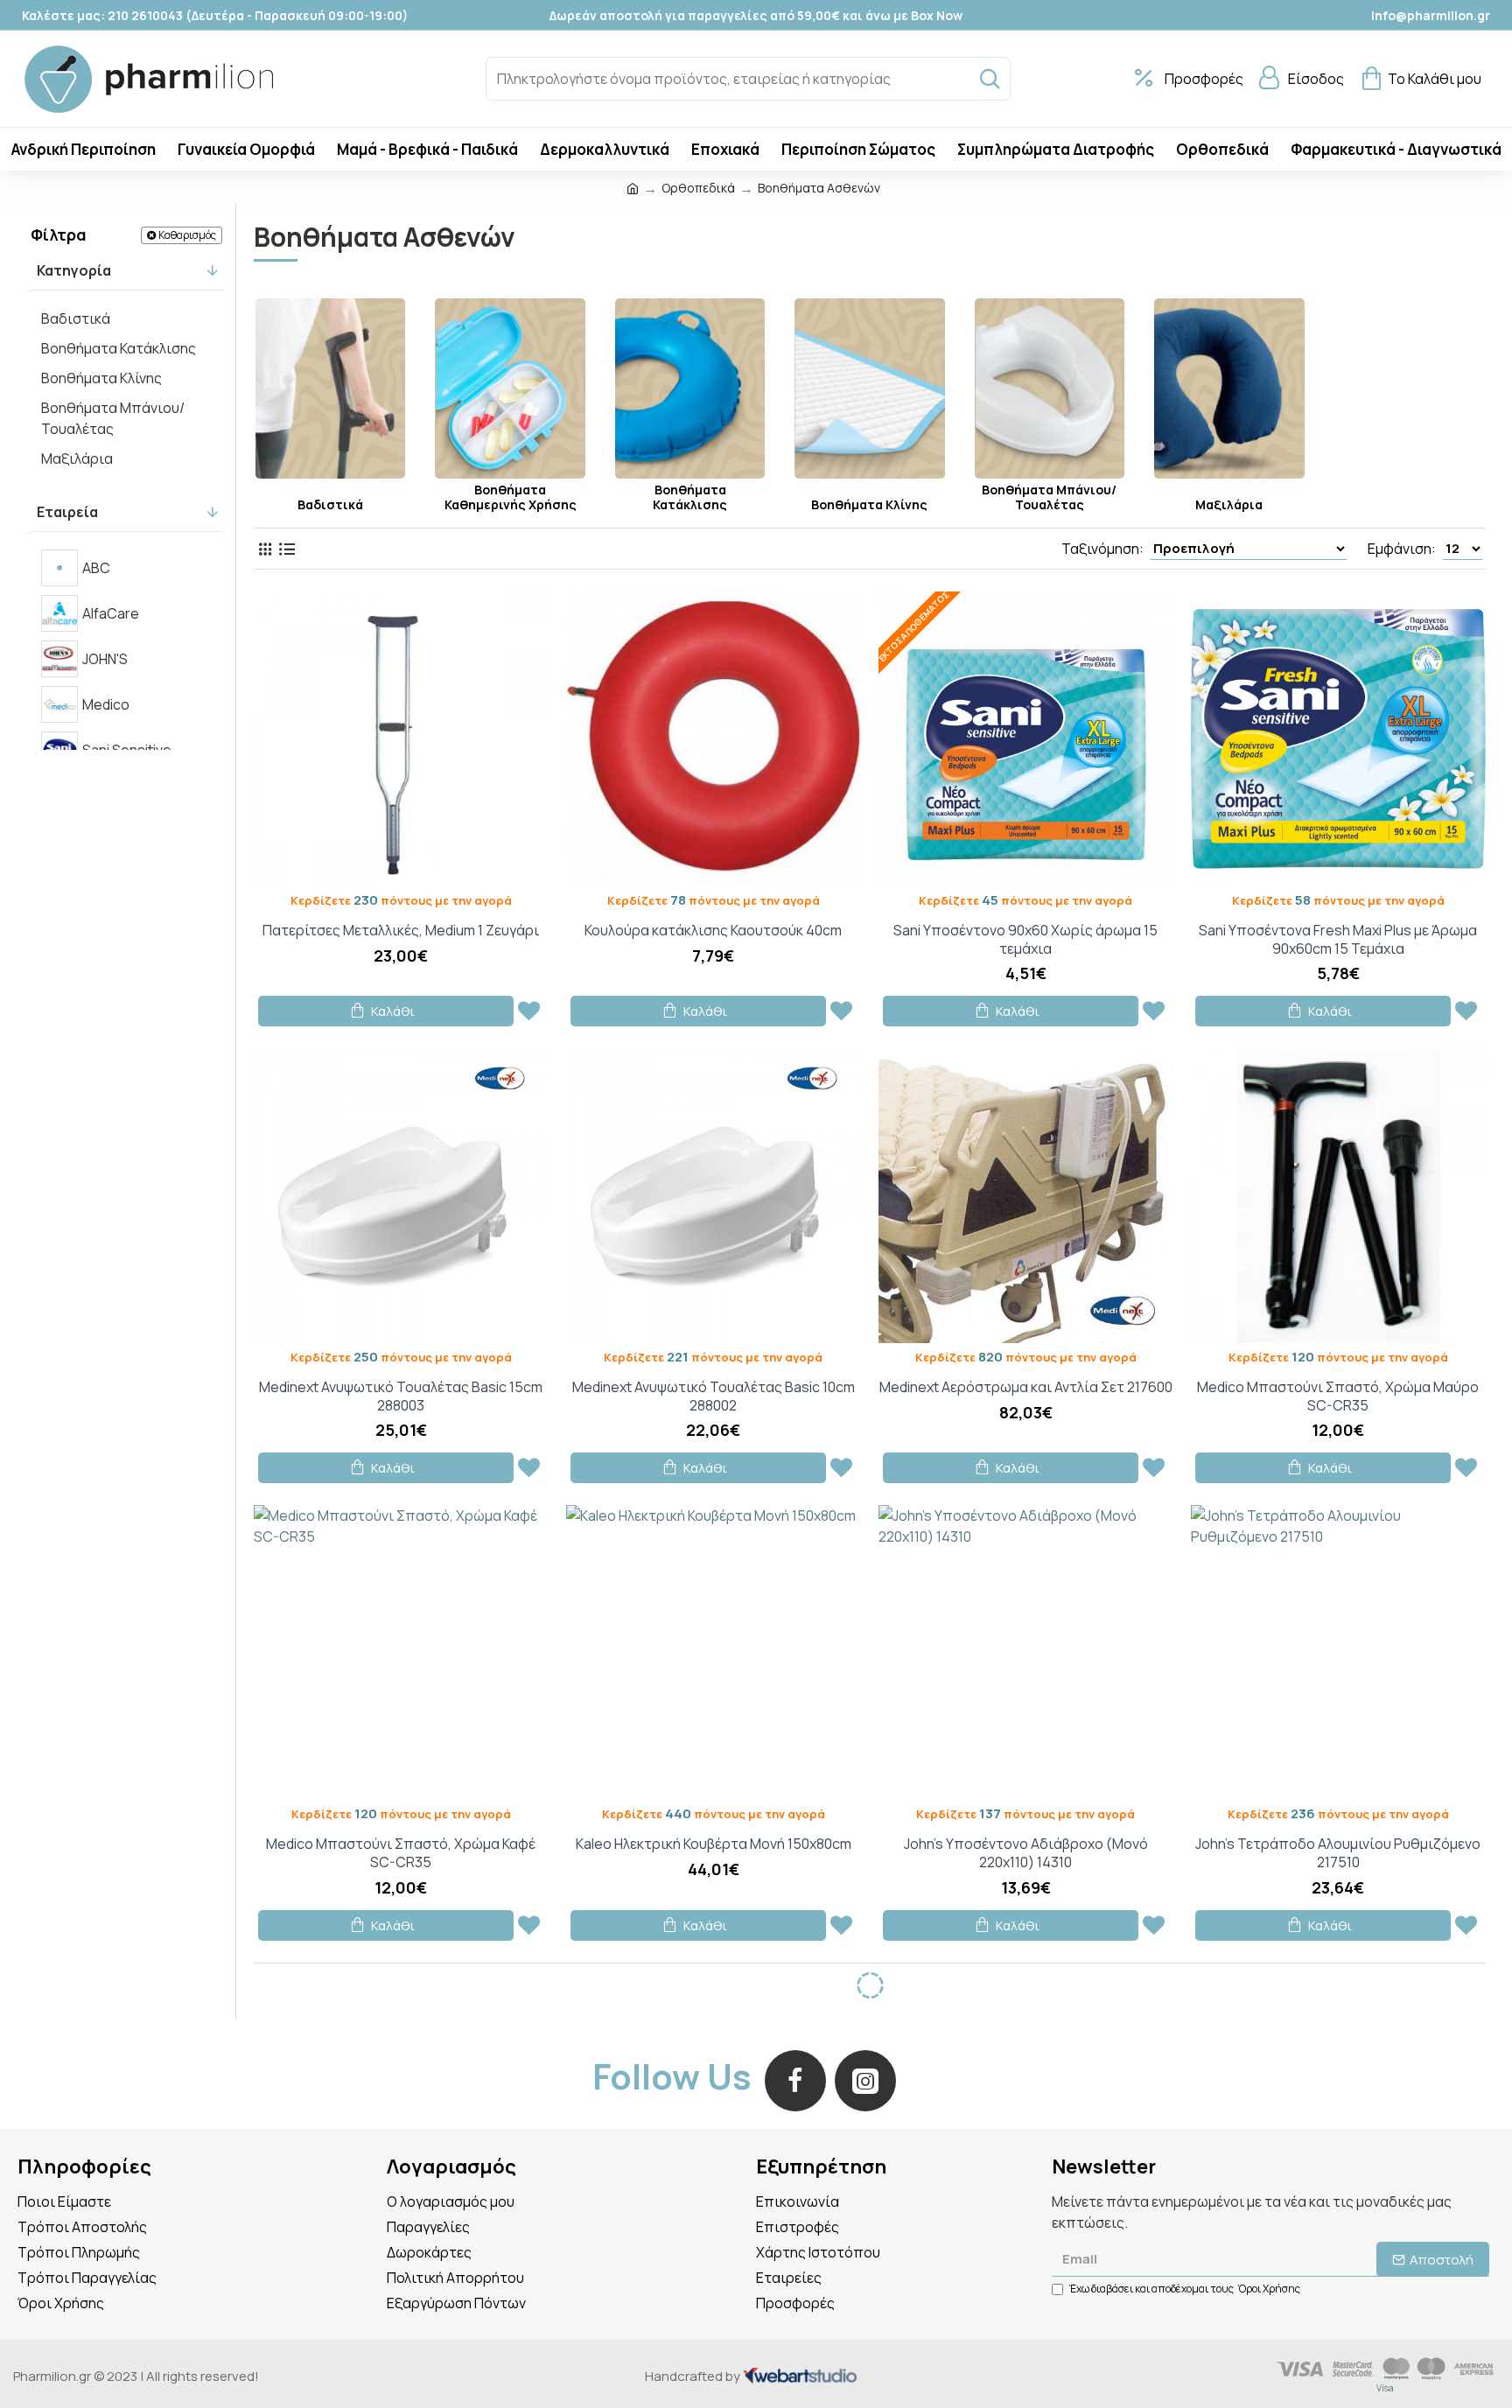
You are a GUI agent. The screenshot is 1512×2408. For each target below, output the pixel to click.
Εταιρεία (67, 512)
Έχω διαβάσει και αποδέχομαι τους (1185, 2289)
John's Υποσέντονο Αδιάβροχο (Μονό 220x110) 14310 (1026, 1853)
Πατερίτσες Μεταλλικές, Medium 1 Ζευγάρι (401, 931)
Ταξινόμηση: (1102, 549)
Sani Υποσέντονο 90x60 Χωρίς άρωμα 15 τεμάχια (1025, 940)
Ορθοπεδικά (698, 188)
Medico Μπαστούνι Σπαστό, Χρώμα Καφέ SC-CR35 (401, 1853)
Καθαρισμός (187, 235)
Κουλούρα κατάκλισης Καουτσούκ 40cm (713, 931)
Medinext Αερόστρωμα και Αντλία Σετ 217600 (1026, 1387)
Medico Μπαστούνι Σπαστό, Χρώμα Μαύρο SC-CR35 (1338, 1396)
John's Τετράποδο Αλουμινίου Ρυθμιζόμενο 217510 (1338, 1853)
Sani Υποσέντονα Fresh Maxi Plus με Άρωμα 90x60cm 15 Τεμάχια (1338, 940)
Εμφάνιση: (1402, 549)
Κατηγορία (74, 270)
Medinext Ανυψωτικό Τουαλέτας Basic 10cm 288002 (714, 1396)
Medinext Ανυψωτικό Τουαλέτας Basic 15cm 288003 (401, 1396)
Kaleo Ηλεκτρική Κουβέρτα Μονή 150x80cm (714, 1844)
